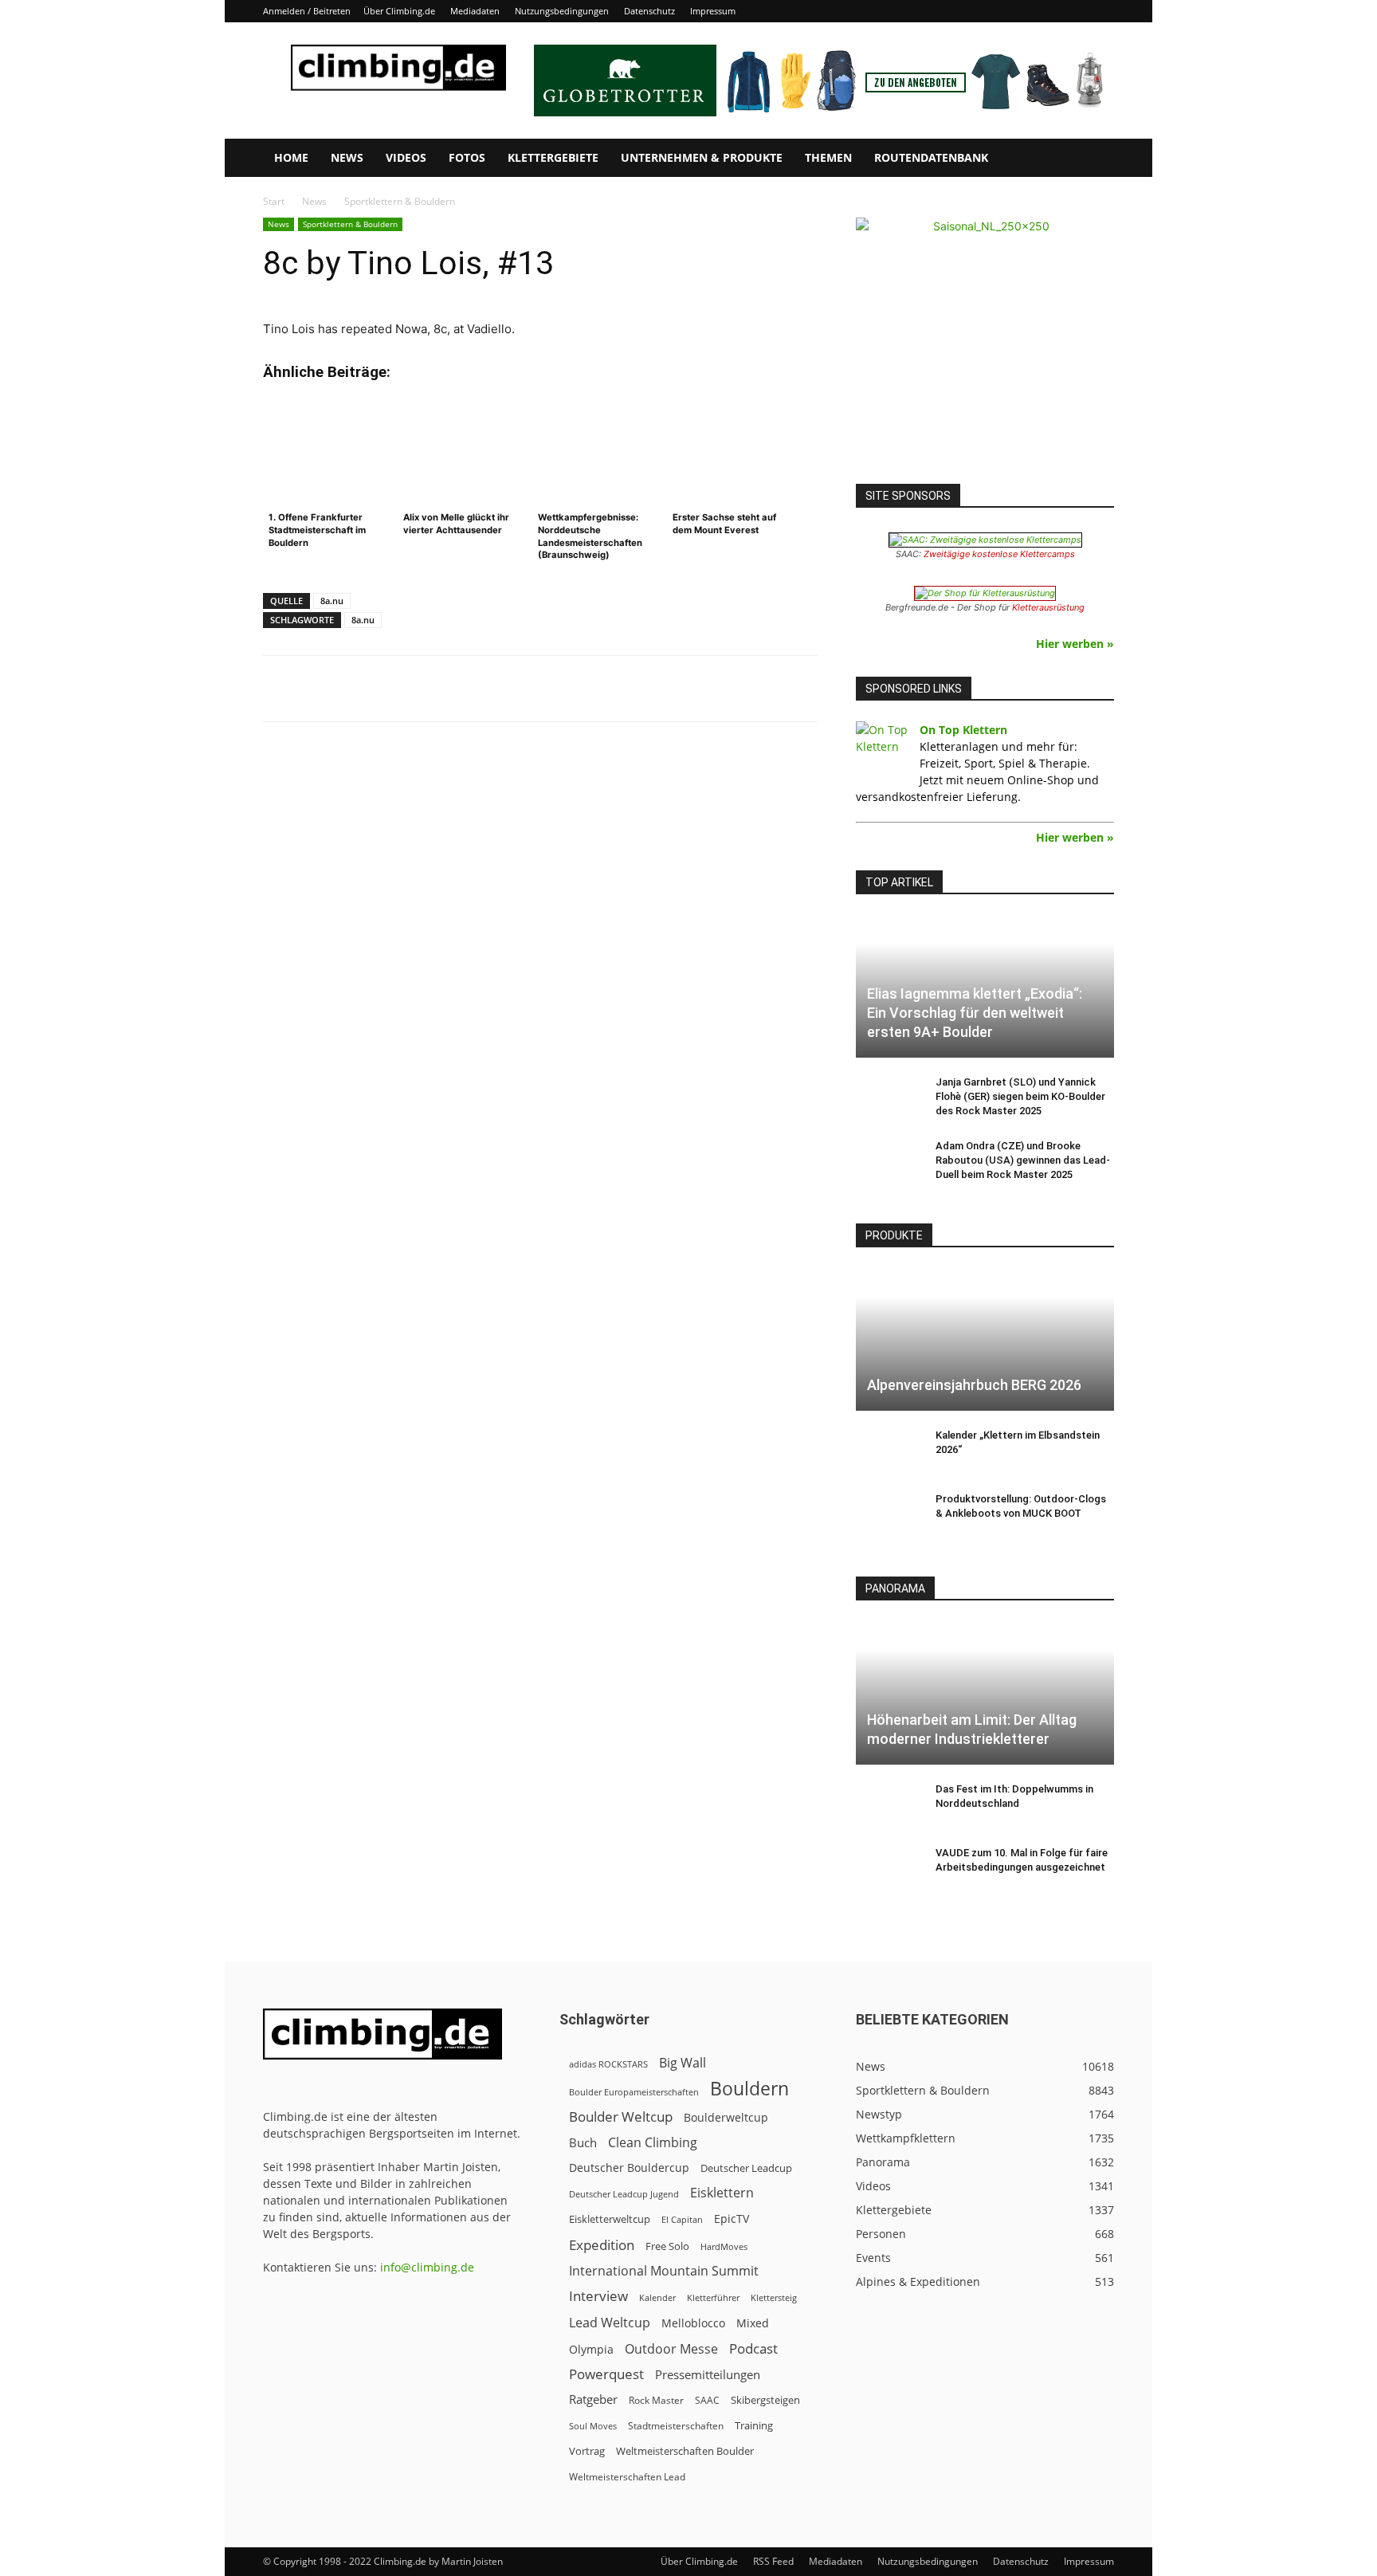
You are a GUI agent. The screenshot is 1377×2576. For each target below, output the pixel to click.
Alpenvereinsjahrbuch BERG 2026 (974, 1385)
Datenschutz (649, 11)
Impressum (713, 11)
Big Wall (683, 2063)
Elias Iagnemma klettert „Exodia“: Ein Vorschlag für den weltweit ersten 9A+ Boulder (975, 1013)
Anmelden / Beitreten (307, 11)
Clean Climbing (653, 2143)
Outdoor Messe (671, 2349)
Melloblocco (693, 2323)
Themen (828, 157)
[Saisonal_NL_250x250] (985, 347)
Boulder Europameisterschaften (634, 2092)
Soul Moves (593, 2426)
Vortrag (587, 2451)
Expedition (602, 2245)
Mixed (753, 2323)
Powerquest (606, 2374)
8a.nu (332, 601)
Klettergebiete (553, 157)
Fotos (467, 157)
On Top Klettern (963, 730)
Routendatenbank (931, 157)
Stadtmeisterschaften (676, 2426)
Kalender (657, 2297)
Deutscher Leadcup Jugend (624, 2194)
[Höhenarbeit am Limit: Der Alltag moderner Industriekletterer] (985, 1692)
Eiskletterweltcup (610, 2219)
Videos (406, 157)
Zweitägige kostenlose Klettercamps (999, 554)
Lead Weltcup (610, 2323)
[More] (657, 689)
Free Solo (667, 2246)
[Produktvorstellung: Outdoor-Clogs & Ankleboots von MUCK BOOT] (888, 1514)
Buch (583, 2142)
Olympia (591, 2349)
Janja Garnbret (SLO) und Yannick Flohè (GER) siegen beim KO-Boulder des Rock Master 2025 (1020, 1096)
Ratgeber (593, 2399)
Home (291, 157)
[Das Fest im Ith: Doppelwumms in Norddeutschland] (888, 1804)
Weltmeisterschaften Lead (627, 2476)
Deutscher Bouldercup (629, 2168)
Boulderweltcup (726, 2118)
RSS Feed (773, 2561)
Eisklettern (722, 2193)
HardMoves (724, 2246)
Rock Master (656, 2400)
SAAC (707, 2400)
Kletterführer (713, 2298)
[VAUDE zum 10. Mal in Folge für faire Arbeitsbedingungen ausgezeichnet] (888, 1868)
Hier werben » (1075, 644)
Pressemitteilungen (708, 2374)
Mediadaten (475, 11)
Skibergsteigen (765, 2400)
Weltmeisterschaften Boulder (685, 2451)
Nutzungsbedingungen (562, 11)
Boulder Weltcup (621, 2117)
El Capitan (682, 2220)
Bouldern (749, 2089)
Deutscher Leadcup (746, 2168)
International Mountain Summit (664, 2271)
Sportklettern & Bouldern (350, 224)
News (347, 157)
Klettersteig (774, 2297)
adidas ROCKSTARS (608, 2064)
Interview (598, 2296)
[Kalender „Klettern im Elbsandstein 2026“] (888, 1451)
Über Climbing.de (399, 11)
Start (274, 201)
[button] (1095, 159)
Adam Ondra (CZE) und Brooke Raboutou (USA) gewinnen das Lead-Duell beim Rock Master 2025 (1023, 1160)
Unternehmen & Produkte (702, 157)
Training (754, 2425)
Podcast (753, 2348)
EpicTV (732, 2219)
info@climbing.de (427, 2267)
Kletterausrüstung (1048, 607)
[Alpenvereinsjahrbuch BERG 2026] (985, 1339)
